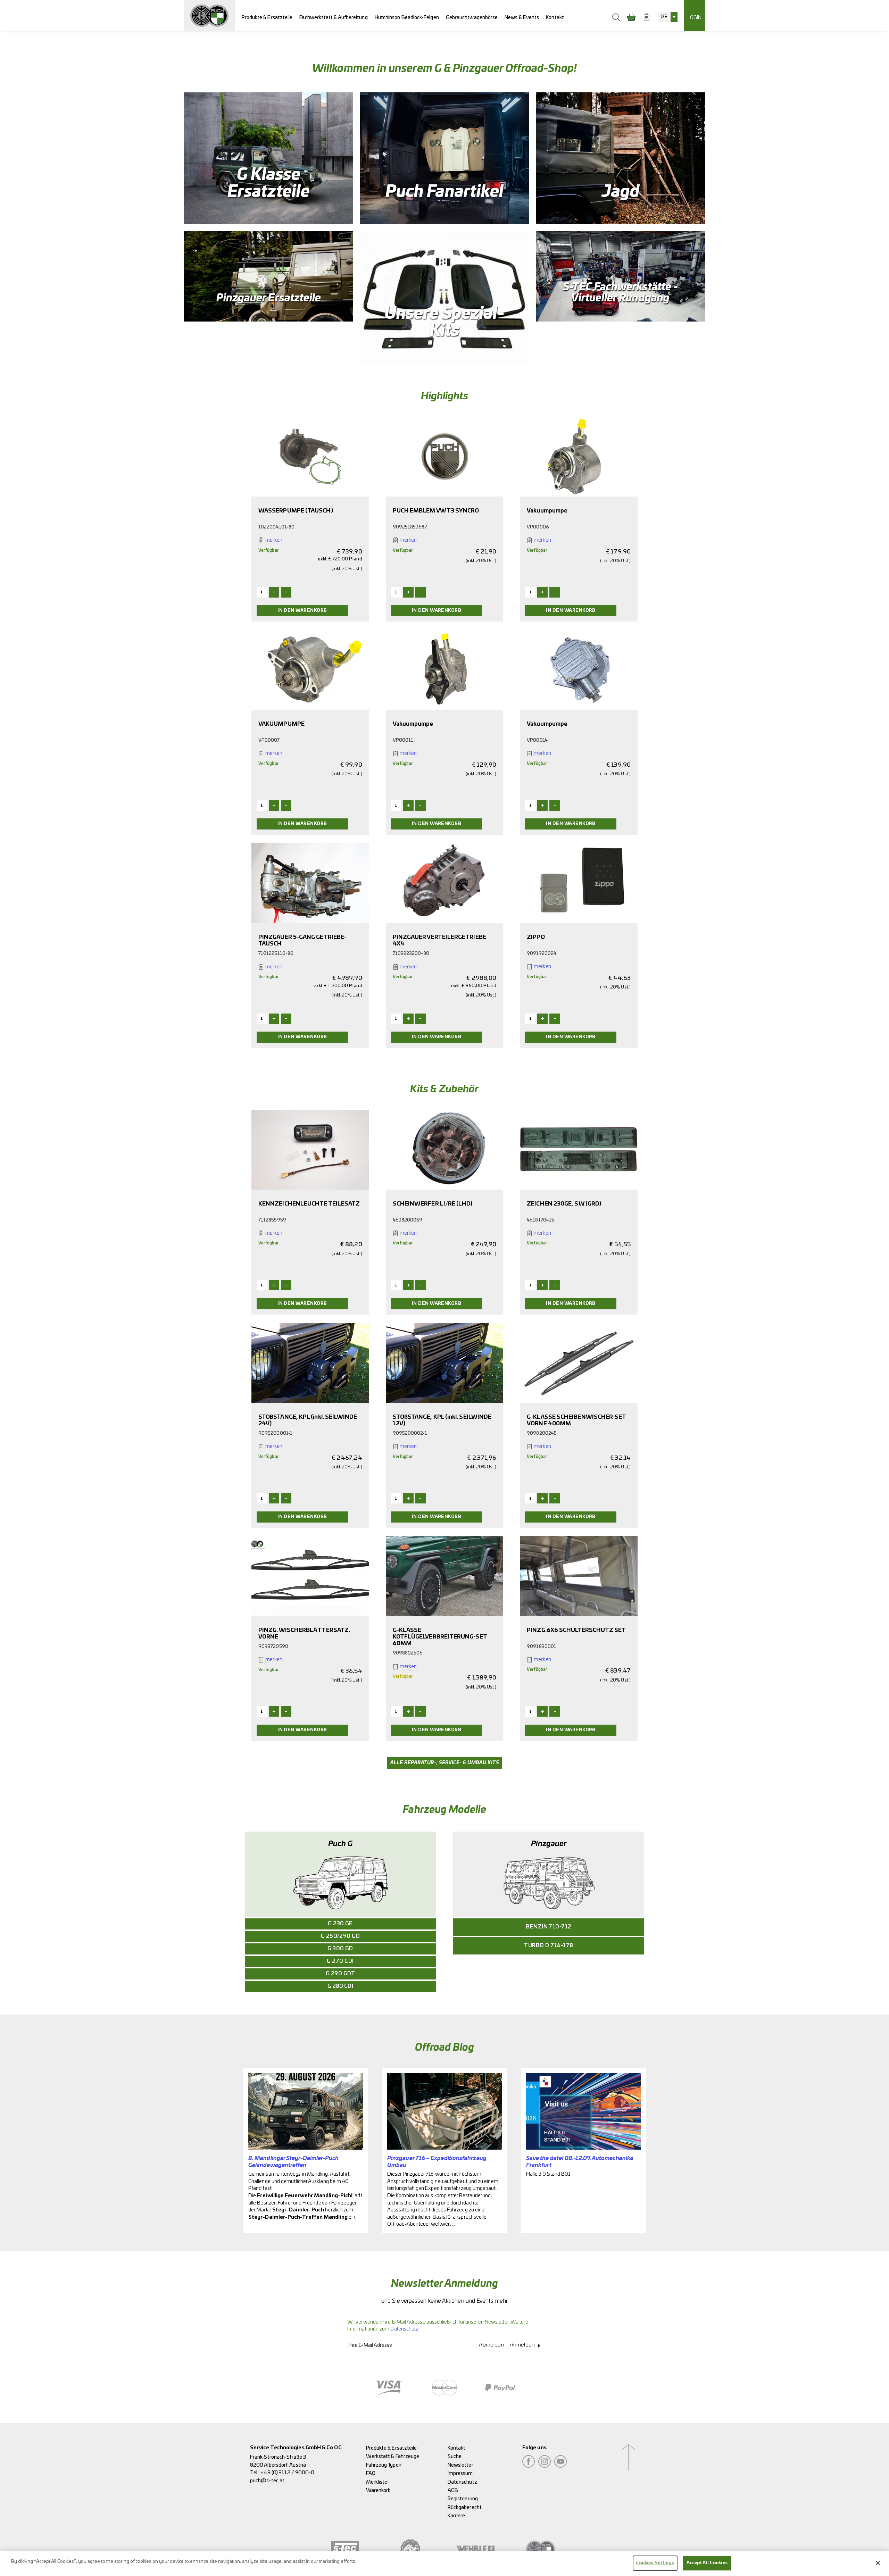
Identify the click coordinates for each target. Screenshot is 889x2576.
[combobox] (667, 17)
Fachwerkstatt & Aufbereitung (333, 18)
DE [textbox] (664, 17)
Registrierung (463, 2499)
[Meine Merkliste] (647, 17)
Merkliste (377, 2482)
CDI (340, 1986)
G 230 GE (340, 1924)
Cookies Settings (655, 2563)
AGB (453, 2490)
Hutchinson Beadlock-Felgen (407, 18)
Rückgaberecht (465, 2507)
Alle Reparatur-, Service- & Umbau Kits (444, 1763)
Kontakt (555, 18)
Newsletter (460, 2465)
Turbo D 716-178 (549, 1946)
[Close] (878, 2563)
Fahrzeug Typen (384, 2465)
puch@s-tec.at (267, 2481)
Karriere (456, 2516)
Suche (455, 2456)
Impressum (460, 2473)
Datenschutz (404, 2329)
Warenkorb (379, 2490)
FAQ (371, 2473)
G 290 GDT (340, 1974)
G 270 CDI (340, 1961)
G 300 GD (340, 1949)
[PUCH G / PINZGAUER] (209, 16)
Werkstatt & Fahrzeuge (393, 2456)
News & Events (522, 18)
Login (695, 18)
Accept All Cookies (707, 2563)
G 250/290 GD (340, 1936)
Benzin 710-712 (549, 1927)
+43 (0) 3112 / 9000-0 (287, 2473)
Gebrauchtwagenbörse (472, 18)
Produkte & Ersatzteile (267, 18)
